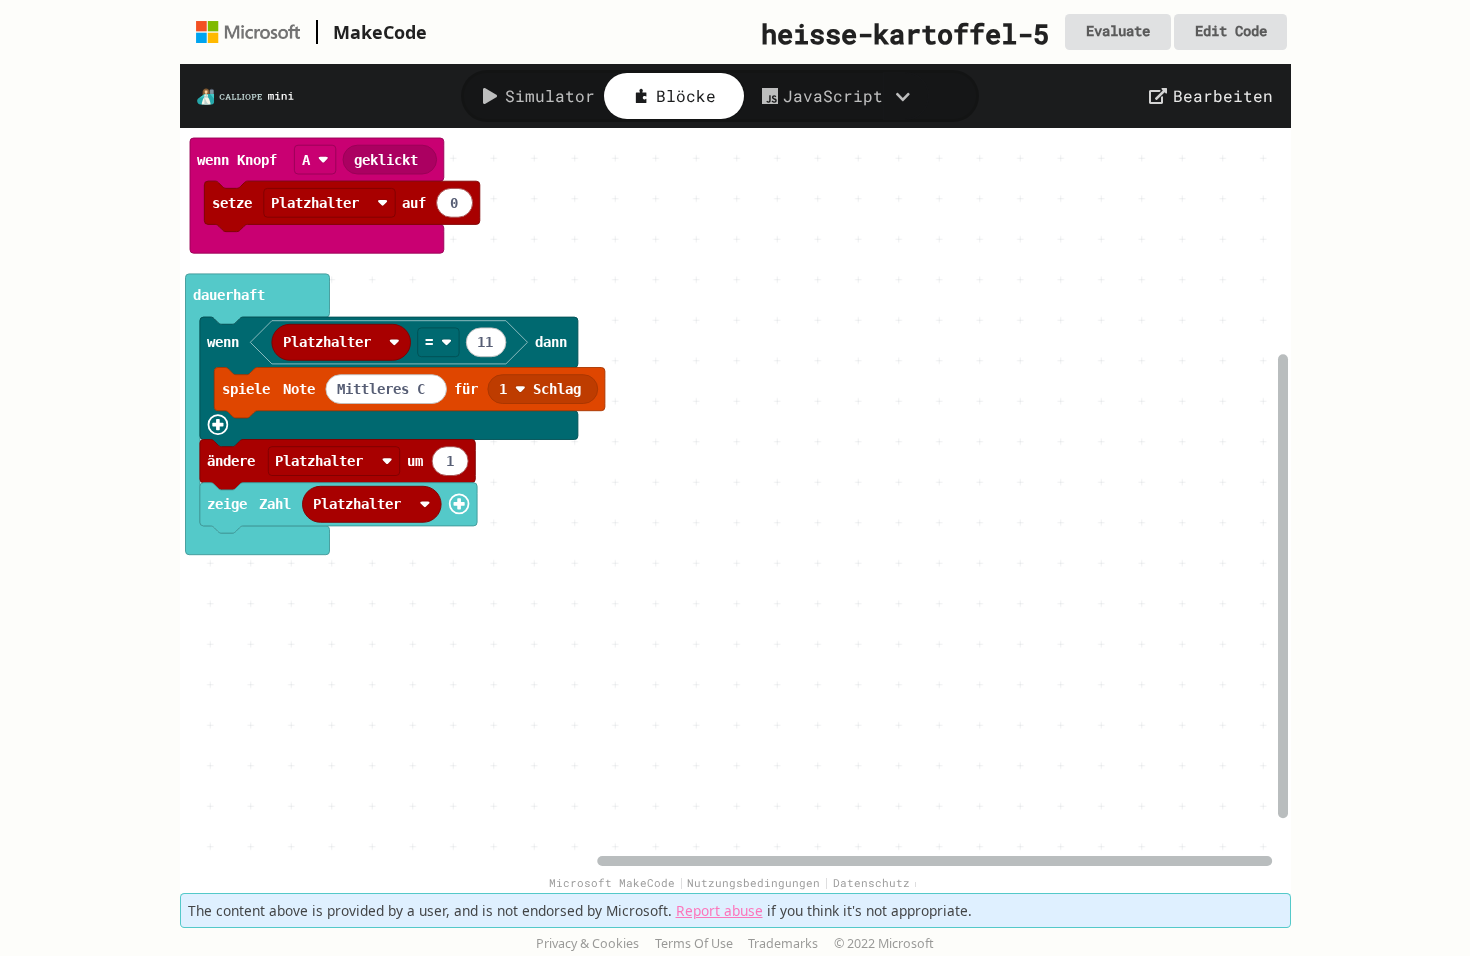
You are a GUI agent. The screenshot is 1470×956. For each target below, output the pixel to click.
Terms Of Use (694, 943)
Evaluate (1118, 31)
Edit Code (1231, 31)
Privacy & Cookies (587, 943)
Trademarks (783, 943)
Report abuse (719, 910)
